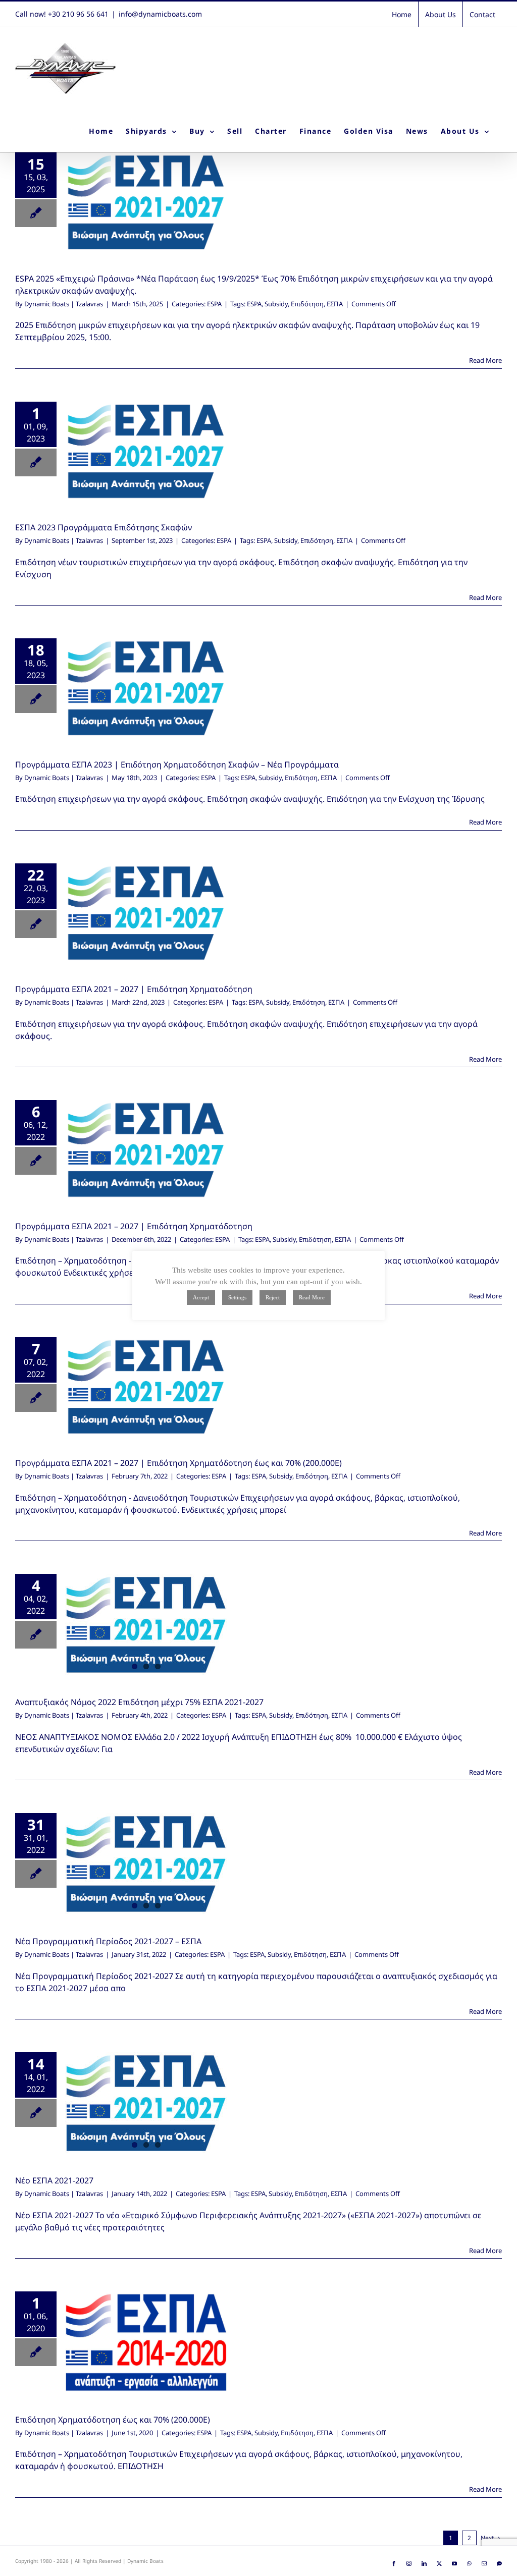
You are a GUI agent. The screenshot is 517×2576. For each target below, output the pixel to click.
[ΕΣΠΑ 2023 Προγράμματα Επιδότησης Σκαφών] (146, 452)
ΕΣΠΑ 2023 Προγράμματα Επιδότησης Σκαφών (104, 527)
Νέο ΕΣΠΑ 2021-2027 (54, 2180)
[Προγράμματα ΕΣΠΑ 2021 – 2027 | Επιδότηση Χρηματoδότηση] (146, 913)
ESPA (214, 304)
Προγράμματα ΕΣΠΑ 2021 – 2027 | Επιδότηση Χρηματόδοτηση (134, 1226)
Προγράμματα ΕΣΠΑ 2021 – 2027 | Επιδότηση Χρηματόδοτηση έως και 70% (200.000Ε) (178, 1463)
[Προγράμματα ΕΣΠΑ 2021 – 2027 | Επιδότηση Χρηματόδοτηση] (146, 1150)
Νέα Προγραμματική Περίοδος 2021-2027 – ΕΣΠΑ (108, 1941)
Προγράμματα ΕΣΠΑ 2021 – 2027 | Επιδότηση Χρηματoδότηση (134, 989)
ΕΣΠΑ (335, 304)
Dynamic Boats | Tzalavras (64, 304)
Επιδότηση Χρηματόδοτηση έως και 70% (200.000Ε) (113, 2420)
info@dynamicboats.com (160, 14)
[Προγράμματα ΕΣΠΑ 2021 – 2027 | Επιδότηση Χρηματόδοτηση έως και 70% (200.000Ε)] (146, 1387)
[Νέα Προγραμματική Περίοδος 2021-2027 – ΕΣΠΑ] (146, 1864)
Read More (485, 360)
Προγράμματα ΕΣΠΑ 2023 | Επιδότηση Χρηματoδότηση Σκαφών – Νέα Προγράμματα (177, 764)
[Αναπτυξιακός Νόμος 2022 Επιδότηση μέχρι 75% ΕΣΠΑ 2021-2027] (146, 1625)
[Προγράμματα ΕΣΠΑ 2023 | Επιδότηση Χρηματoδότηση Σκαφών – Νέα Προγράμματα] (146, 688)
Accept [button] (201, 1297)
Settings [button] (237, 1297)
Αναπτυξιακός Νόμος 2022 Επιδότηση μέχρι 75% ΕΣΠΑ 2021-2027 (139, 1702)
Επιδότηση (307, 304)
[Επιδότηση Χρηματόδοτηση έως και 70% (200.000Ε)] (146, 2342)
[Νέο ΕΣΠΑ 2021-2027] (146, 2103)
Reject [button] (273, 1297)
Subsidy (276, 304)
